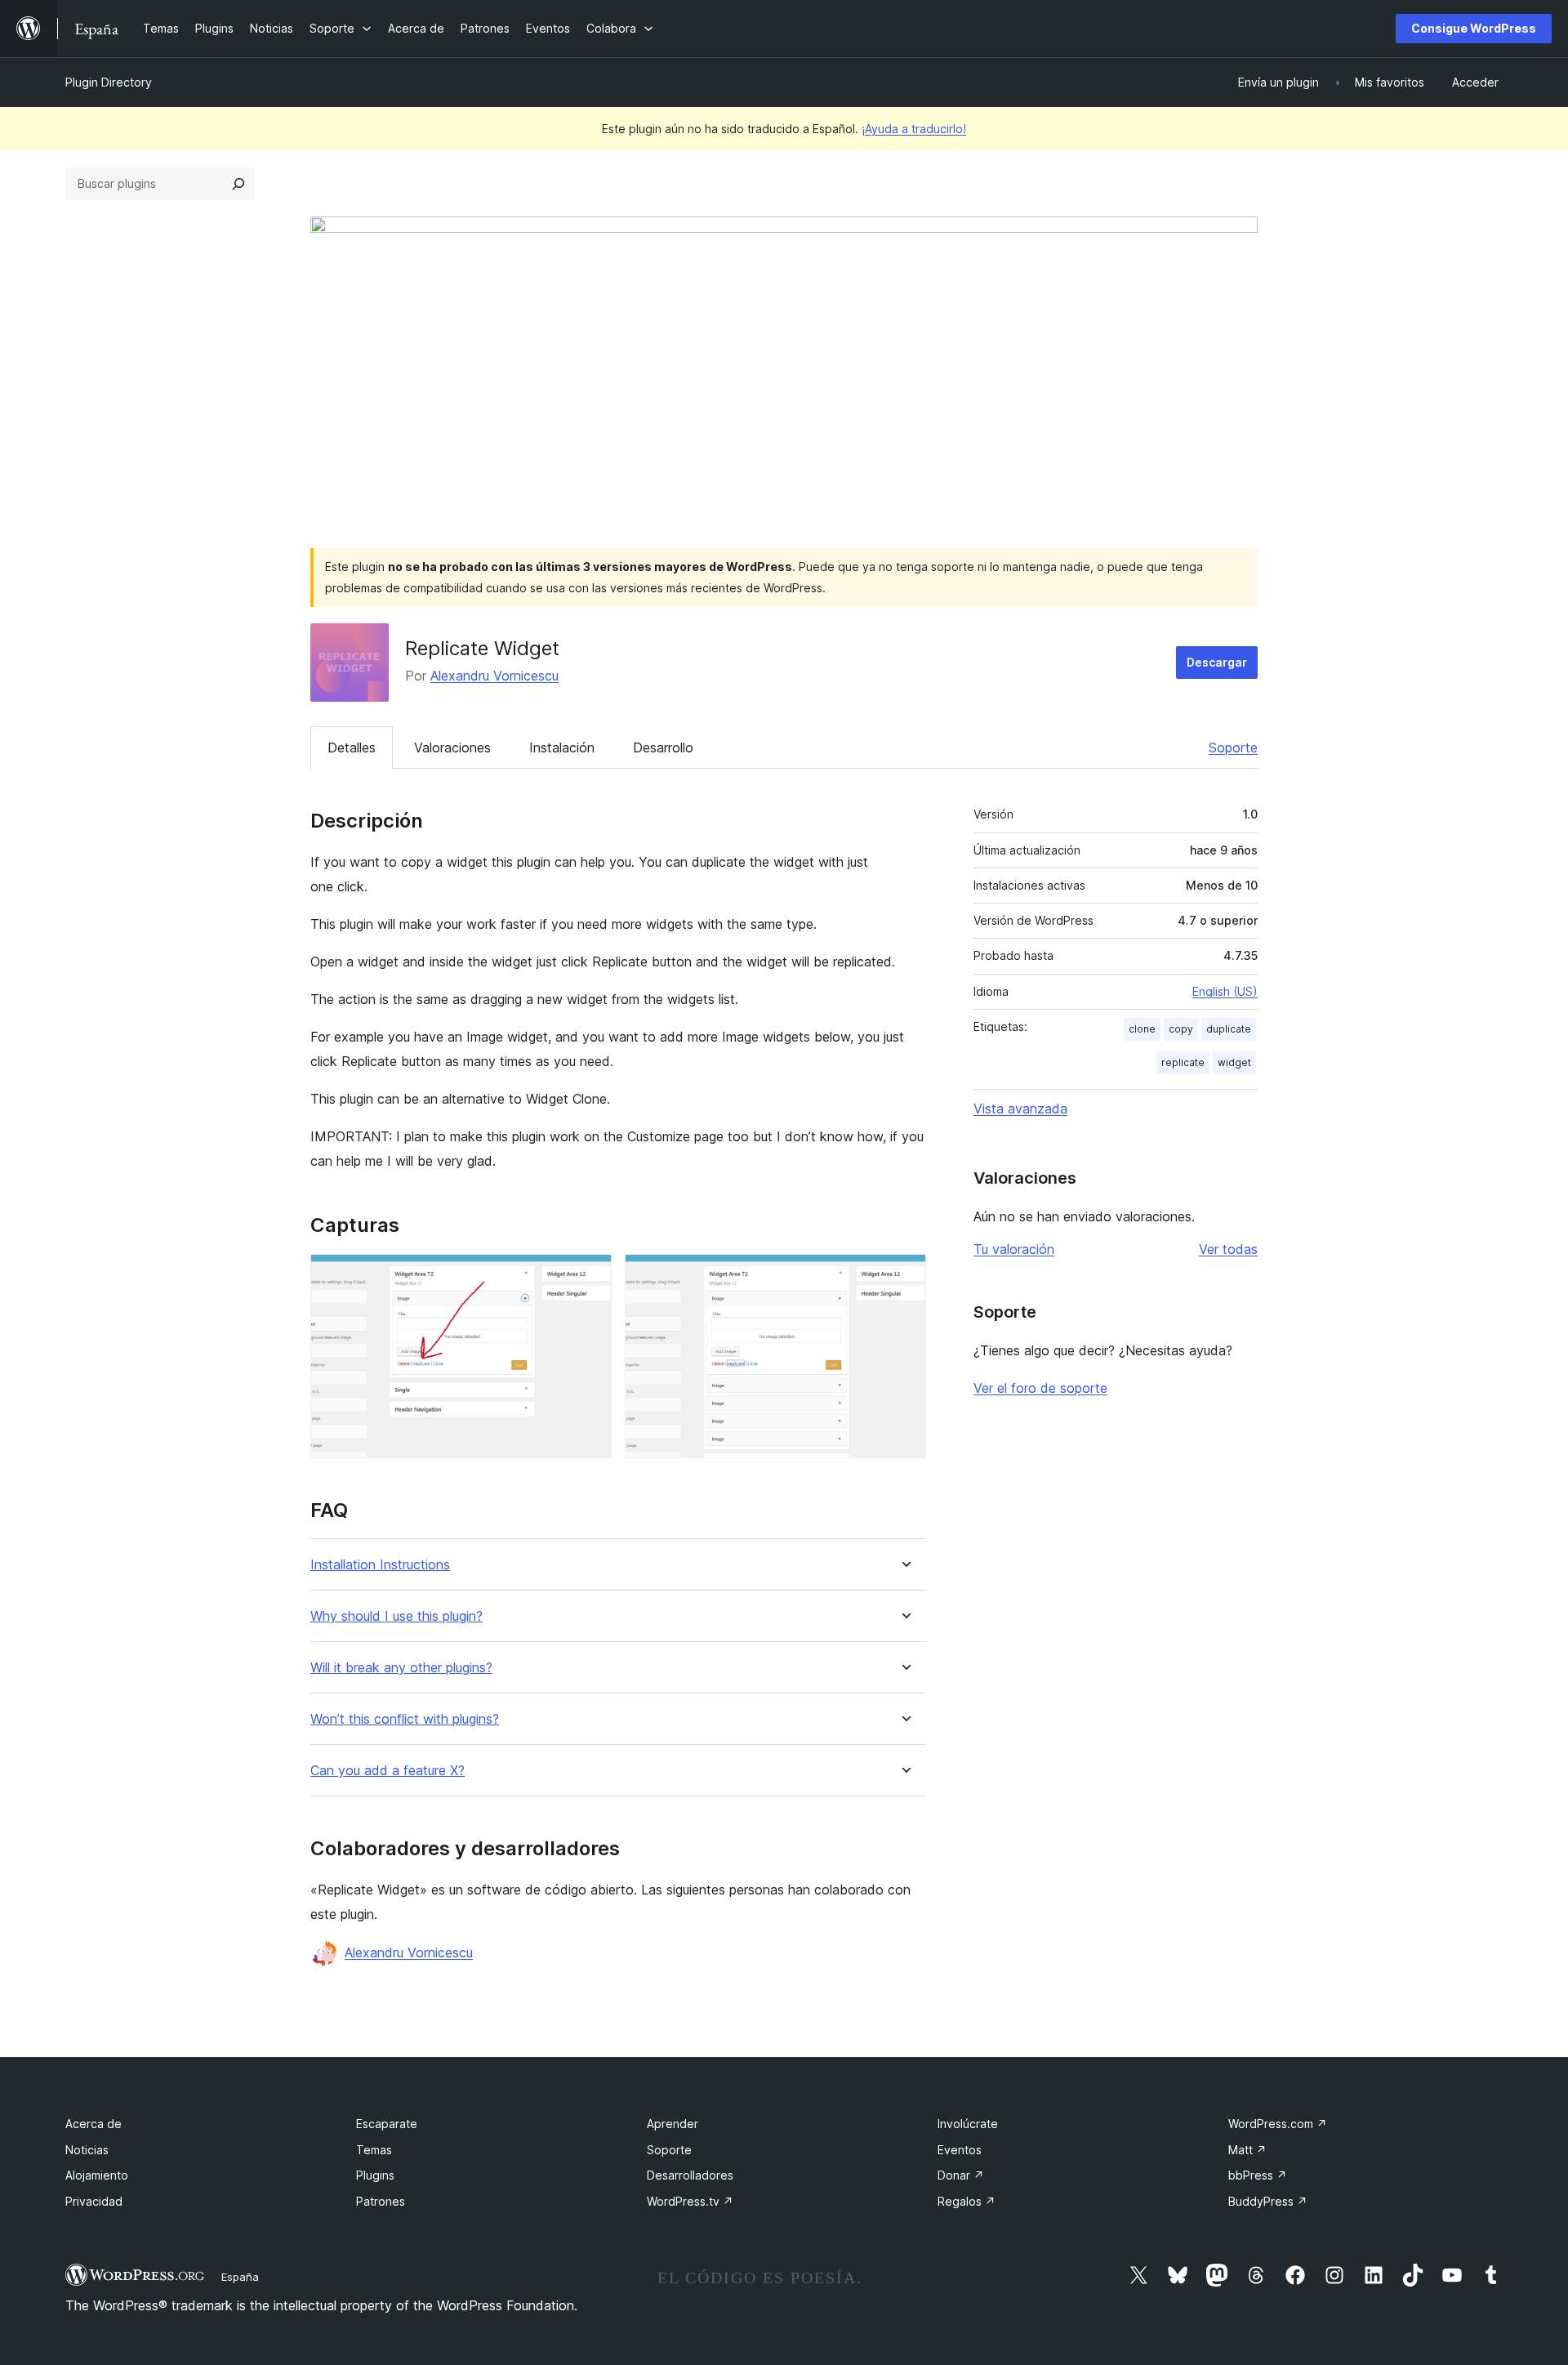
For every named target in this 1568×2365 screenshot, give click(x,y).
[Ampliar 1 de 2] (590, 1276)
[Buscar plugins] (238, 184)
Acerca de (94, 2124)
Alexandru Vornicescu (494, 676)
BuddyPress (1268, 2201)
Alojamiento (97, 2175)
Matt (1247, 2150)
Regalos (967, 2201)
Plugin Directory (109, 82)
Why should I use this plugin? (396, 1616)
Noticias (87, 2150)
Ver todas (1228, 1249)
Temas (374, 2150)
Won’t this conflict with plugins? (405, 1719)
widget (1234, 1062)
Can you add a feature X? (388, 1771)
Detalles (352, 747)
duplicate (1229, 1029)
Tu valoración (1014, 1249)
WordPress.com (1278, 2124)
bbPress (1258, 2175)
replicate (1183, 1062)
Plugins (375, 2175)
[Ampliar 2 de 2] (904, 1276)
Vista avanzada (1020, 1109)
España (240, 2277)
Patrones (381, 2201)
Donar (961, 2175)
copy (1181, 1029)
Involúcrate (968, 2124)
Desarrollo (663, 747)
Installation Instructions (380, 1565)
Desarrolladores (690, 2175)
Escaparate (387, 2124)
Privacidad (94, 2201)
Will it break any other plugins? (401, 1668)
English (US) (1225, 991)
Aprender (673, 2124)
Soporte (1233, 747)
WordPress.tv (690, 2201)
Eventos (960, 2150)
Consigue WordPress (1474, 28)
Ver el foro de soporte (1040, 1388)
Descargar (1217, 662)
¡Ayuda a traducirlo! (914, 129)
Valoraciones (452, 747)
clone (1142, 1029)
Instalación (562, 747)
